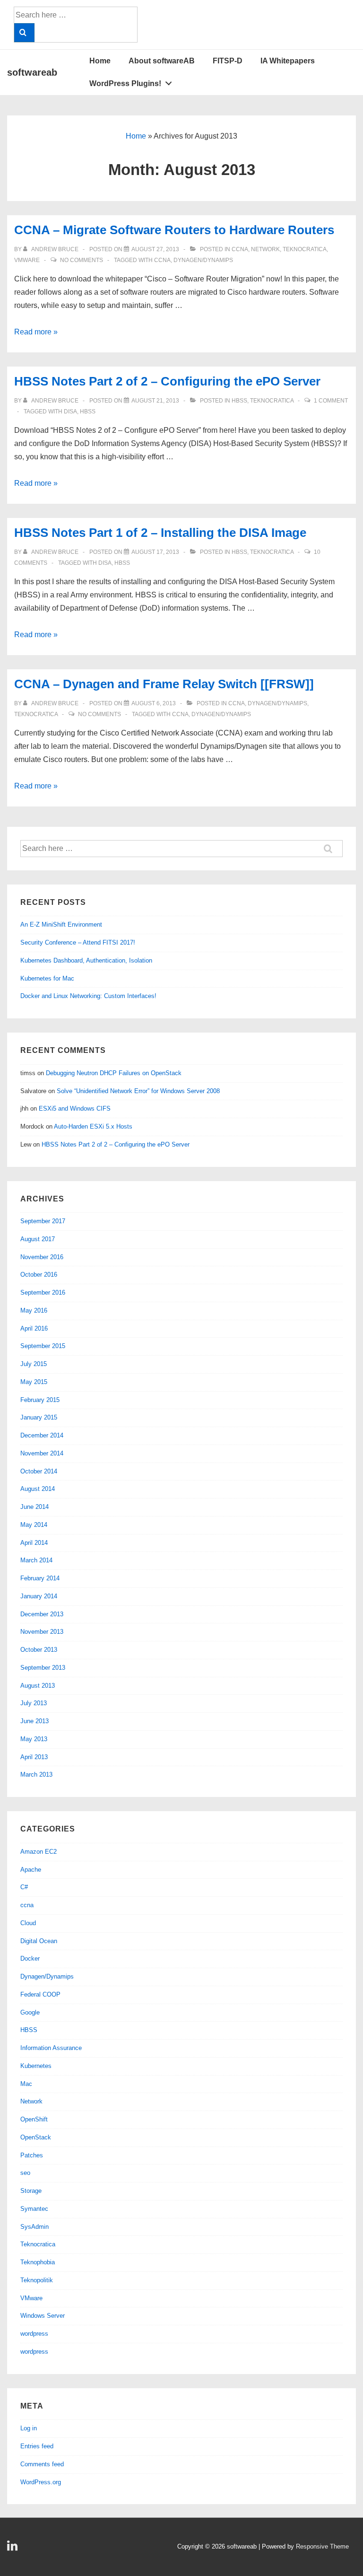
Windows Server (43, 2316)
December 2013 (42, 1614)
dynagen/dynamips (203, 260)
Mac (26, 2084)
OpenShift (34, 2119)
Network (265, 249)
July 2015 (34, 1364)
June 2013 (35, 1721)
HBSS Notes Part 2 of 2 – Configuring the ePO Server (167, 381)
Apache (31, 1870)
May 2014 (34, 1525)
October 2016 (39, 1275)
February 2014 (40, 1578)
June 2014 (35, 1507)
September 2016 (43, 1292)
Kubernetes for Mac (47, 978)
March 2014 (36, 1560)
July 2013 (34, 1703)
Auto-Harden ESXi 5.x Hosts (93, 1126)
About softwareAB (162, 61)
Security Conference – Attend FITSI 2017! (78, 942)
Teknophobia (38, 2262)
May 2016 (34, 1310)
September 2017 (43, 1221)
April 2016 (34, 1328)
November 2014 (42, 1453)
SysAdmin (35, 2227)
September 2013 (43, 1668)
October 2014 (39, 1471)
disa (70, 412)
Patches (32, 2155)
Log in (29, 2428)
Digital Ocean (39, 1941)
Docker (30, 1958)
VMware (27, 260)
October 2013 (39, 1650)
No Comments (82, 260)
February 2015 (40, 1400)
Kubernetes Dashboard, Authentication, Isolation (86, 960)
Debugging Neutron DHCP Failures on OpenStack (114, 1073)
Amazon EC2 (39, 1852)
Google (30, 2012)
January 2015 (39, 1417)
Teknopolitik (37, 2280)
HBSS (239, 401)
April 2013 (34, 1757)
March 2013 (36, 1774)
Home (100, 61)
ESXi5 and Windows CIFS (75, 1108)
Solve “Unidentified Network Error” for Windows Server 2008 (138, 1091)
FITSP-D (228, 61)
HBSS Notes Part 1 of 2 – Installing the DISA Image (160, 533)
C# (24, 1887)
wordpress (34, 2334)
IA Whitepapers (288, 61)
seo (25, 2173)
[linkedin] (13, 2549)
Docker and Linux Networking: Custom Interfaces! (88, 996)
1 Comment (331, 401)
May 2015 (34, 1382)
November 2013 (42, 1632)
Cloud (28, 1923)
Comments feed (42, 2464)
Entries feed (37, 2446)
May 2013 (34, 1739)
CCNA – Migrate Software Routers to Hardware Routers (174, 230)
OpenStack (36, 2137)
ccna (240, 249)
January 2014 (39, 1596)
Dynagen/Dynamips (277, 703)
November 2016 (42, 1257)
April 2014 (34, 1543)
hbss (88, 412)
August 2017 (38, 1239)
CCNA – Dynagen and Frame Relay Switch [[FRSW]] (164, 684)
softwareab (32, 72)
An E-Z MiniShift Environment (61, 924)
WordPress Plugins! (125, 83)
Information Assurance (51, 2048)
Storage (31, 2191)
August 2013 (38, 1686)
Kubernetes (36, 2066)
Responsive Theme (322, 2546)
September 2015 (43, 1346)
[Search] (24, 33)
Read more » (36, 332)
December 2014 (42, 1435)
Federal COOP (40, 1994)
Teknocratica (305, 249)
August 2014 (38, 1489)
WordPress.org (41, 2482)
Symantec (34, 2209)
